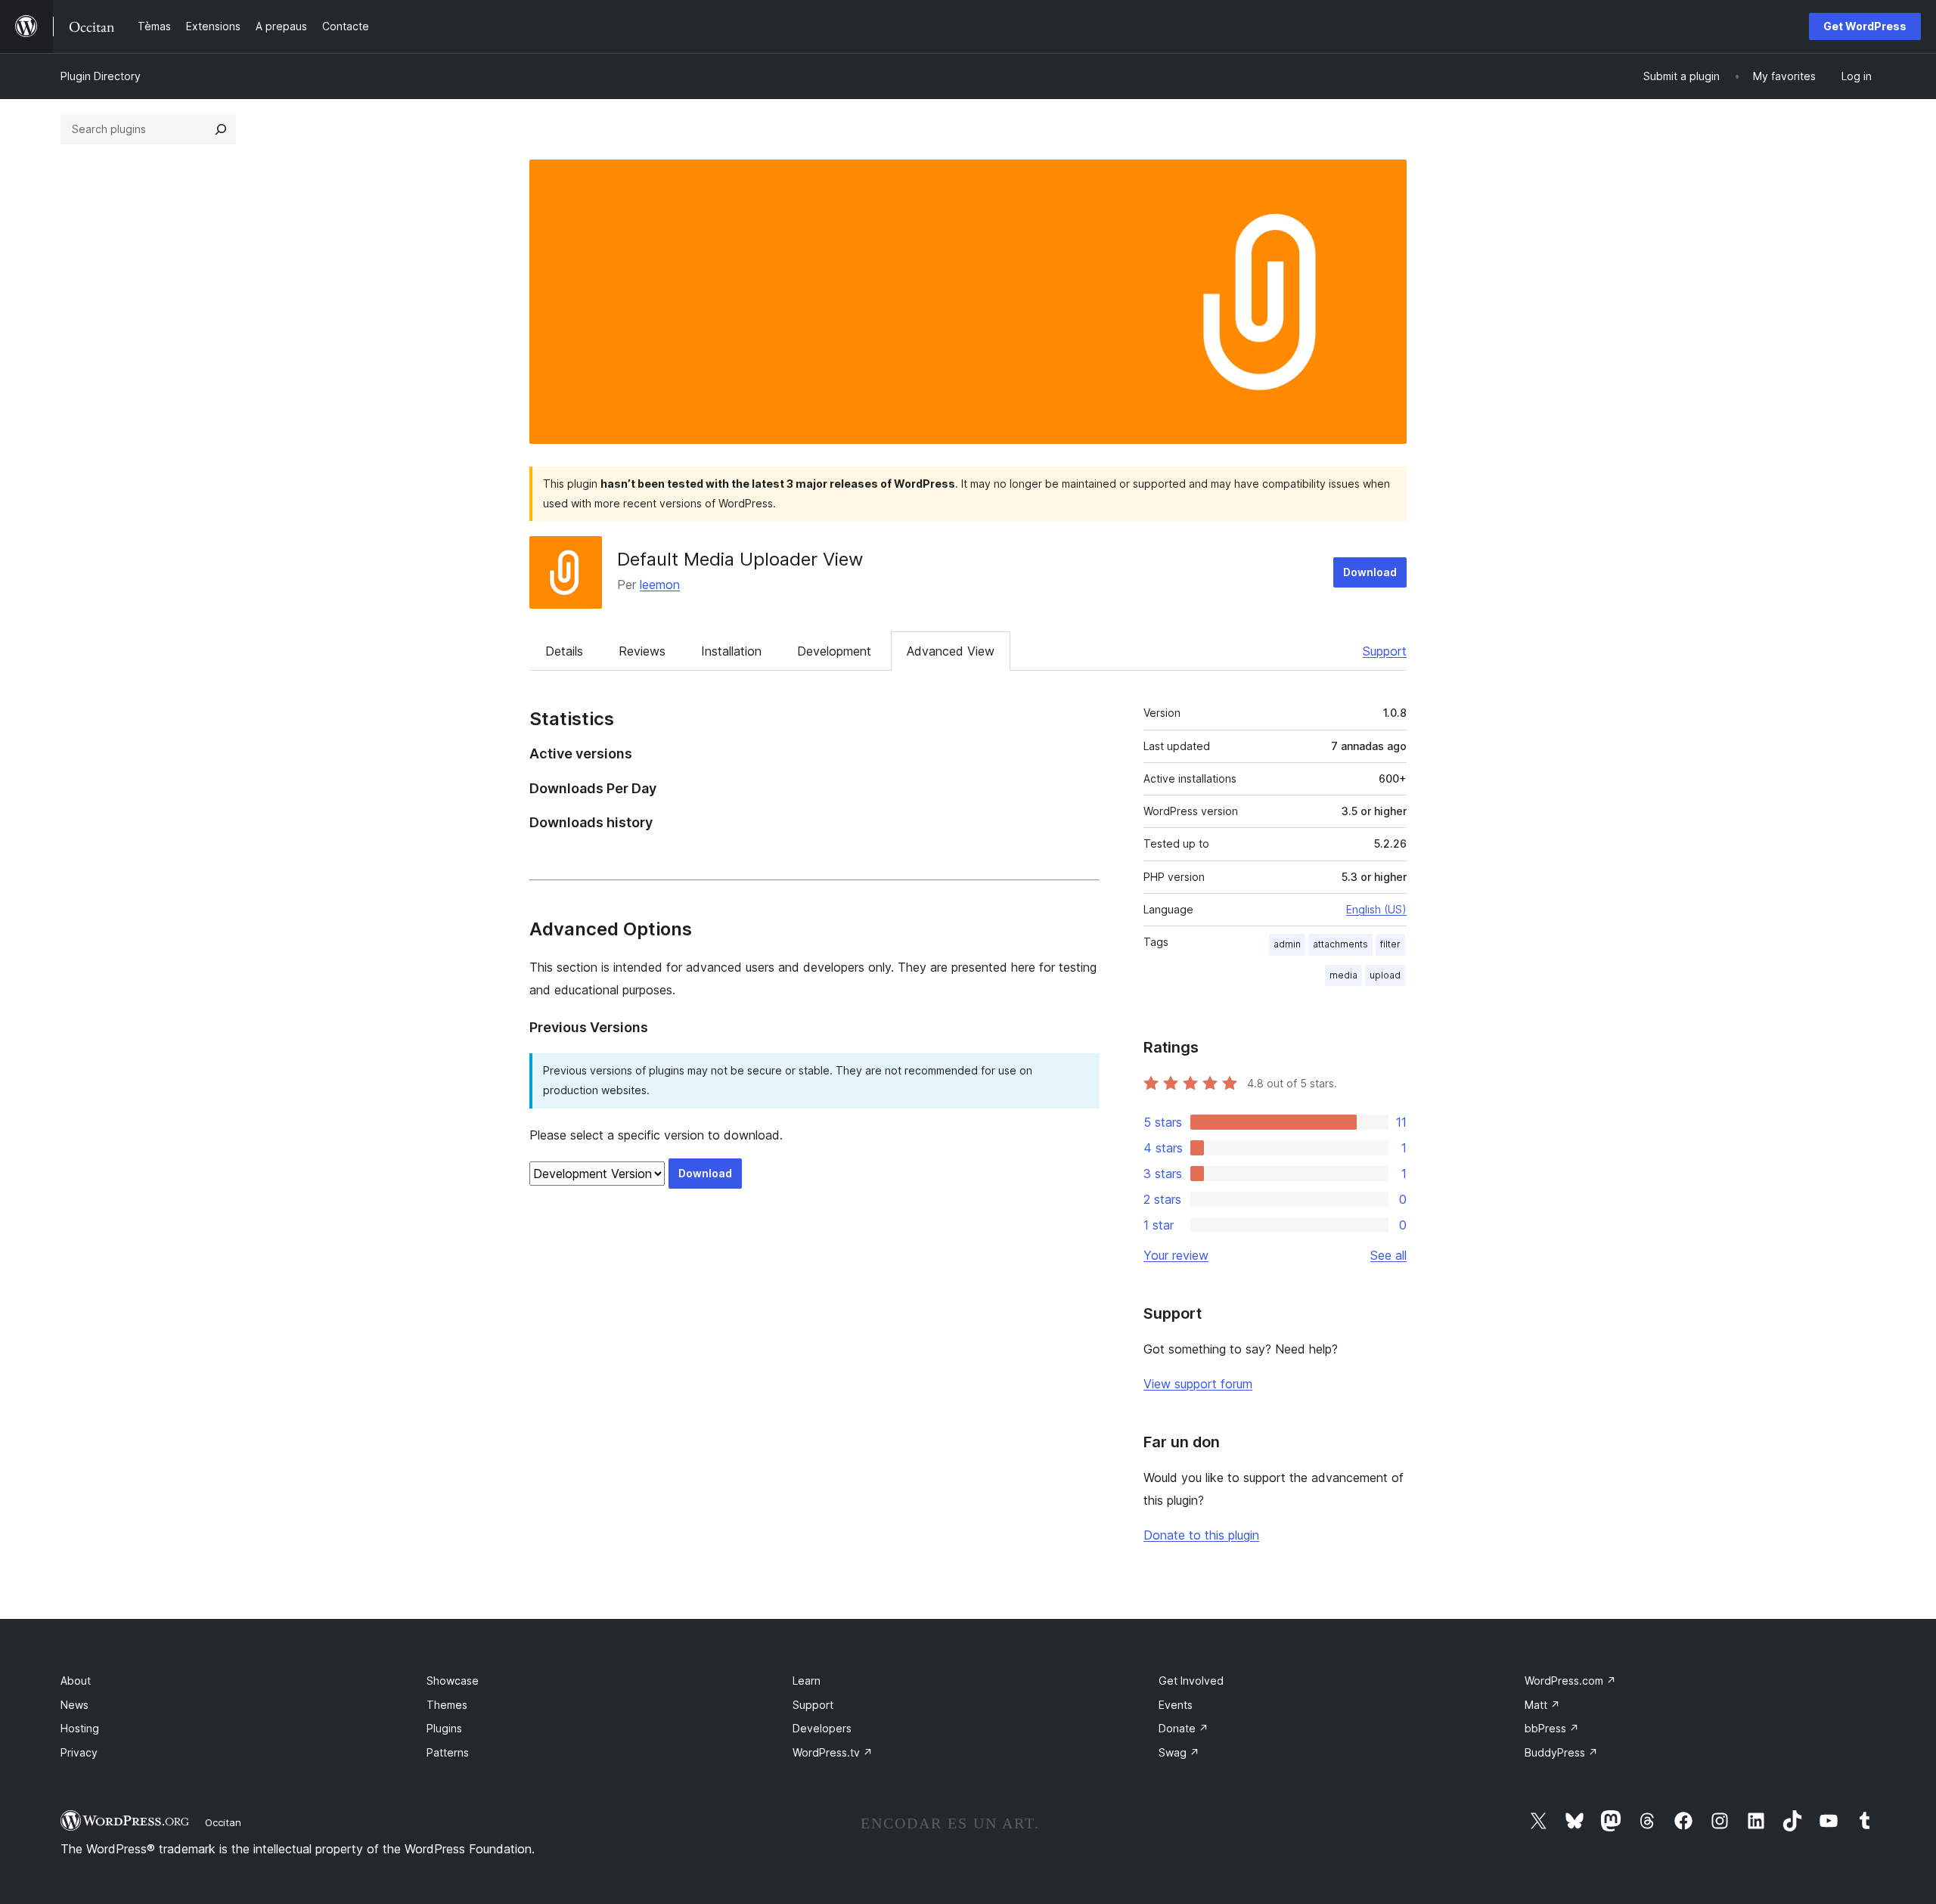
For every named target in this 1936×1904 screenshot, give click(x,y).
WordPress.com (1570, 1681)
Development (834, 651)
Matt (1542, 1705)
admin (1287, 944)
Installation (731, 651)
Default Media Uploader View (740, 559)
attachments (1340, 944)
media (1343, 975)
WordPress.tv (833, 1752)
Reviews (642, 651)
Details (564, 651)
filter (1390, 944)
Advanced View (951, 651)
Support (1385, 651)
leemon (660, 585)
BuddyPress (1561, 1752)
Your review (1176, 1255)
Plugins (444, 1728)
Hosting (80, 1728)
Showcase (453, 1681)
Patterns (448, 1752)
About (76, 1681)
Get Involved (1191, 1681)
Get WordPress (1865, 26)
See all (1388, 1255)
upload (1385, 975)
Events (1176, 1705)
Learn (807, 1681)
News (74, 1705)
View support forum (1198, 1384)
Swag (1179, 1752)
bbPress (1552, 1728)
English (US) (1376, 909)
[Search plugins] (221, 129)
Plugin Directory (101, 76)
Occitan (223, 1822)
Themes (447, 1705)
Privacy (79, 1752)
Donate (1184, 1728)
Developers (822, 1728)
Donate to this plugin (1201, 1535)
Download (1370, 572)
